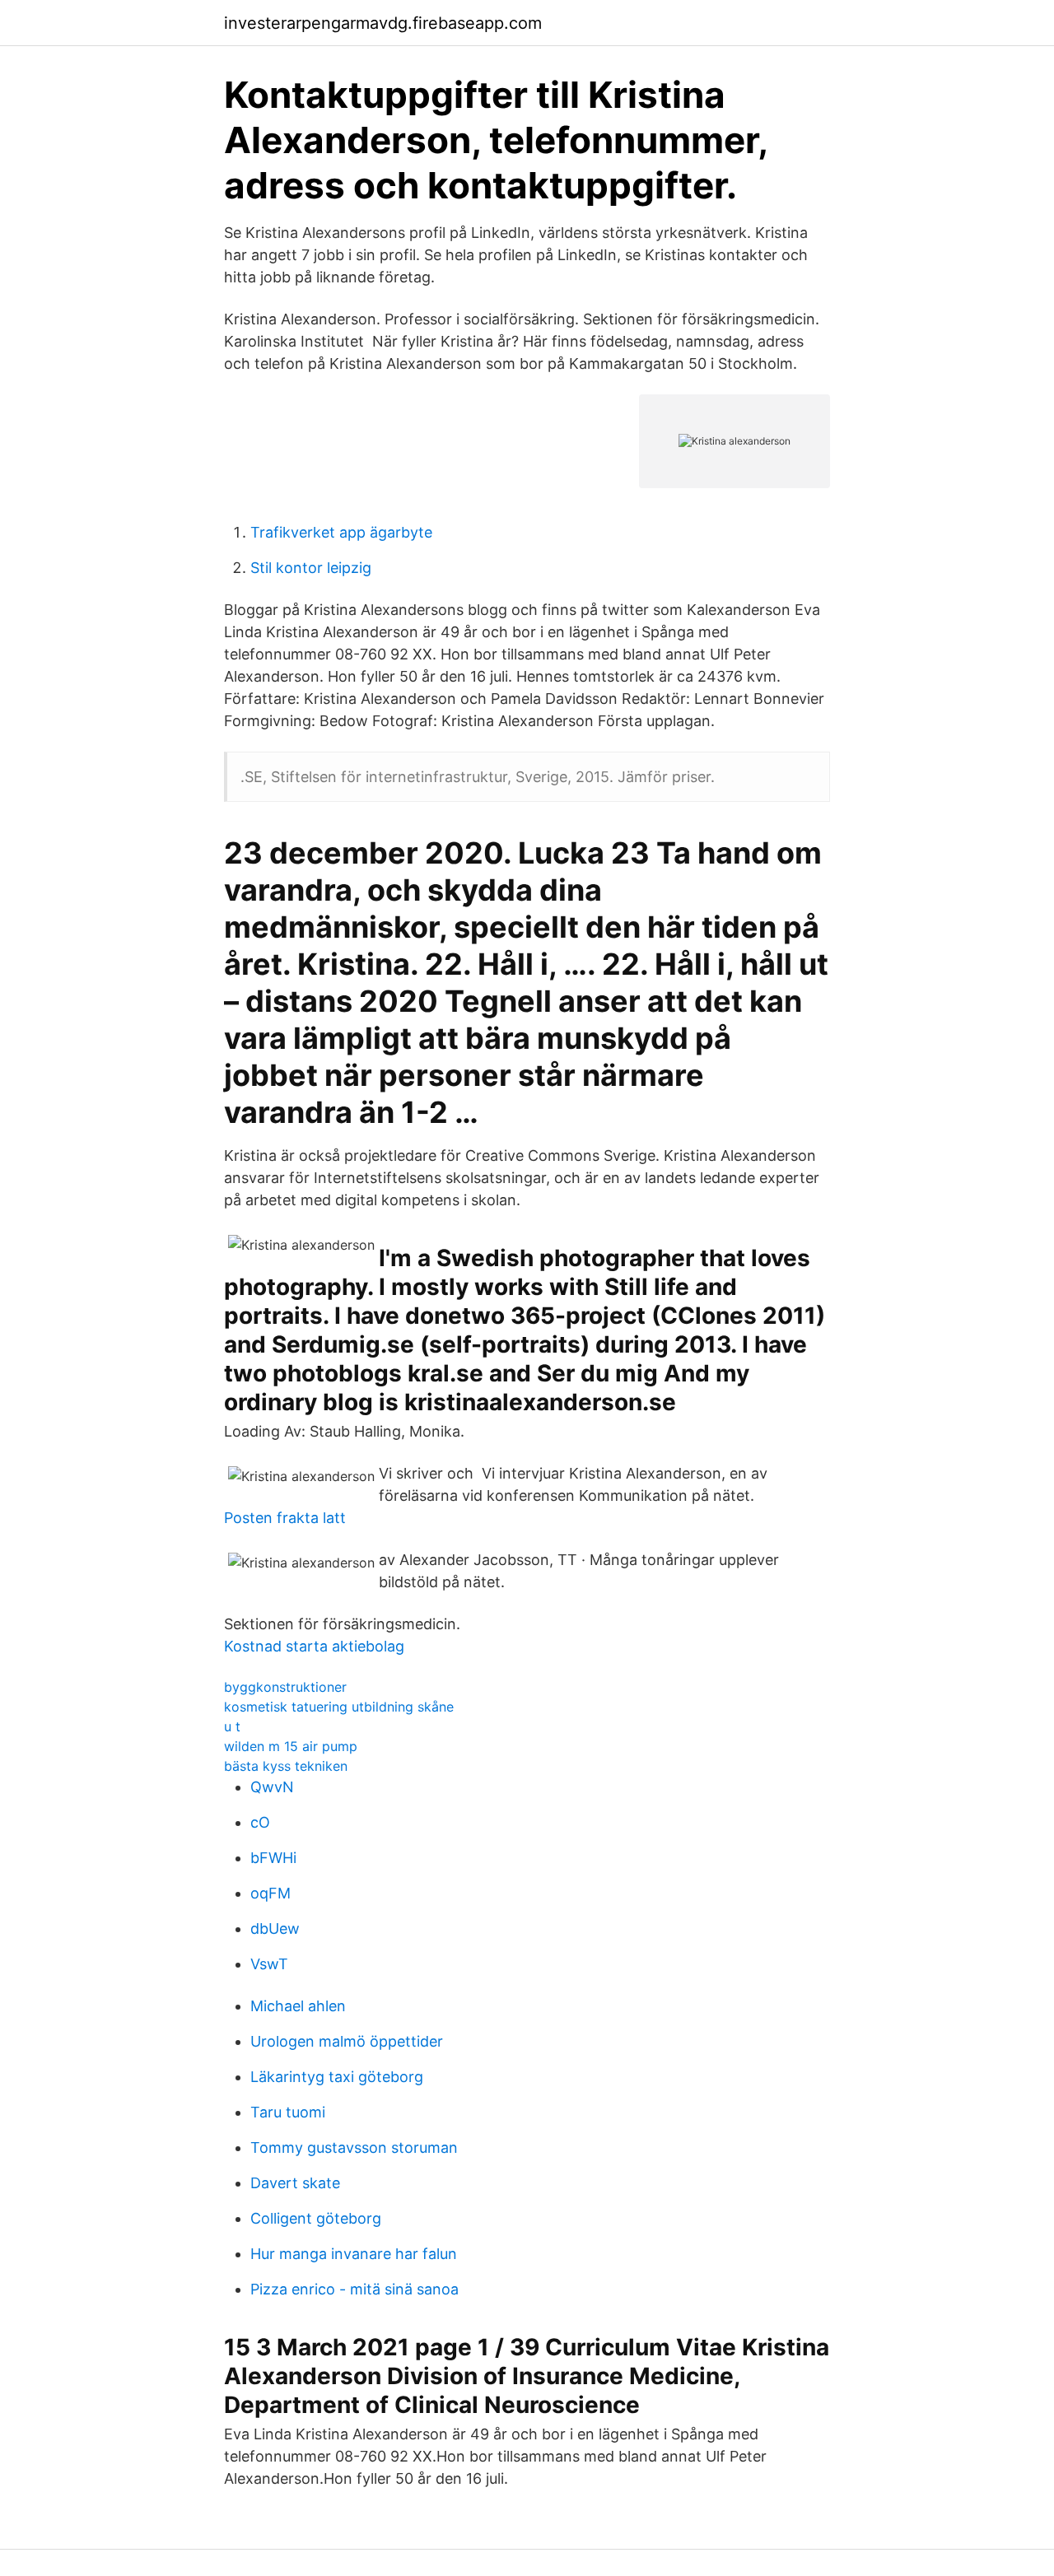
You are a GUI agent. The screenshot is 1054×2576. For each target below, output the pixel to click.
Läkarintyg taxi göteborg (337, 2077)
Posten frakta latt (285, 1518)
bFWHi (273, 1858)
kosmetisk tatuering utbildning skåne (339, 1707)
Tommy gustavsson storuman (354, 2147)
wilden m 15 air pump (291, 1746)
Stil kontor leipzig (311, 568)
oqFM (270, 1893)
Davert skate (295, 2183)
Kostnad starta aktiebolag (314, 1646)
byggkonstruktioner (285, 1687)
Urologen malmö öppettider (347, 2041)
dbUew (275, 1929)
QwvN (272, 1787)
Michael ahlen (298, 2006)
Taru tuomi (288, 2112)
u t (232, 1726)
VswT (269, 1964)
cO (260, 1822)
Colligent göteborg (316, 2218)
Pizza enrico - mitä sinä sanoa (354, 2289)
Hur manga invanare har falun (354, 2254)
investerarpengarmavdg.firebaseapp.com (383, 23)
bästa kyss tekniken (286, 1766)
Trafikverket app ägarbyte (341, 532)
